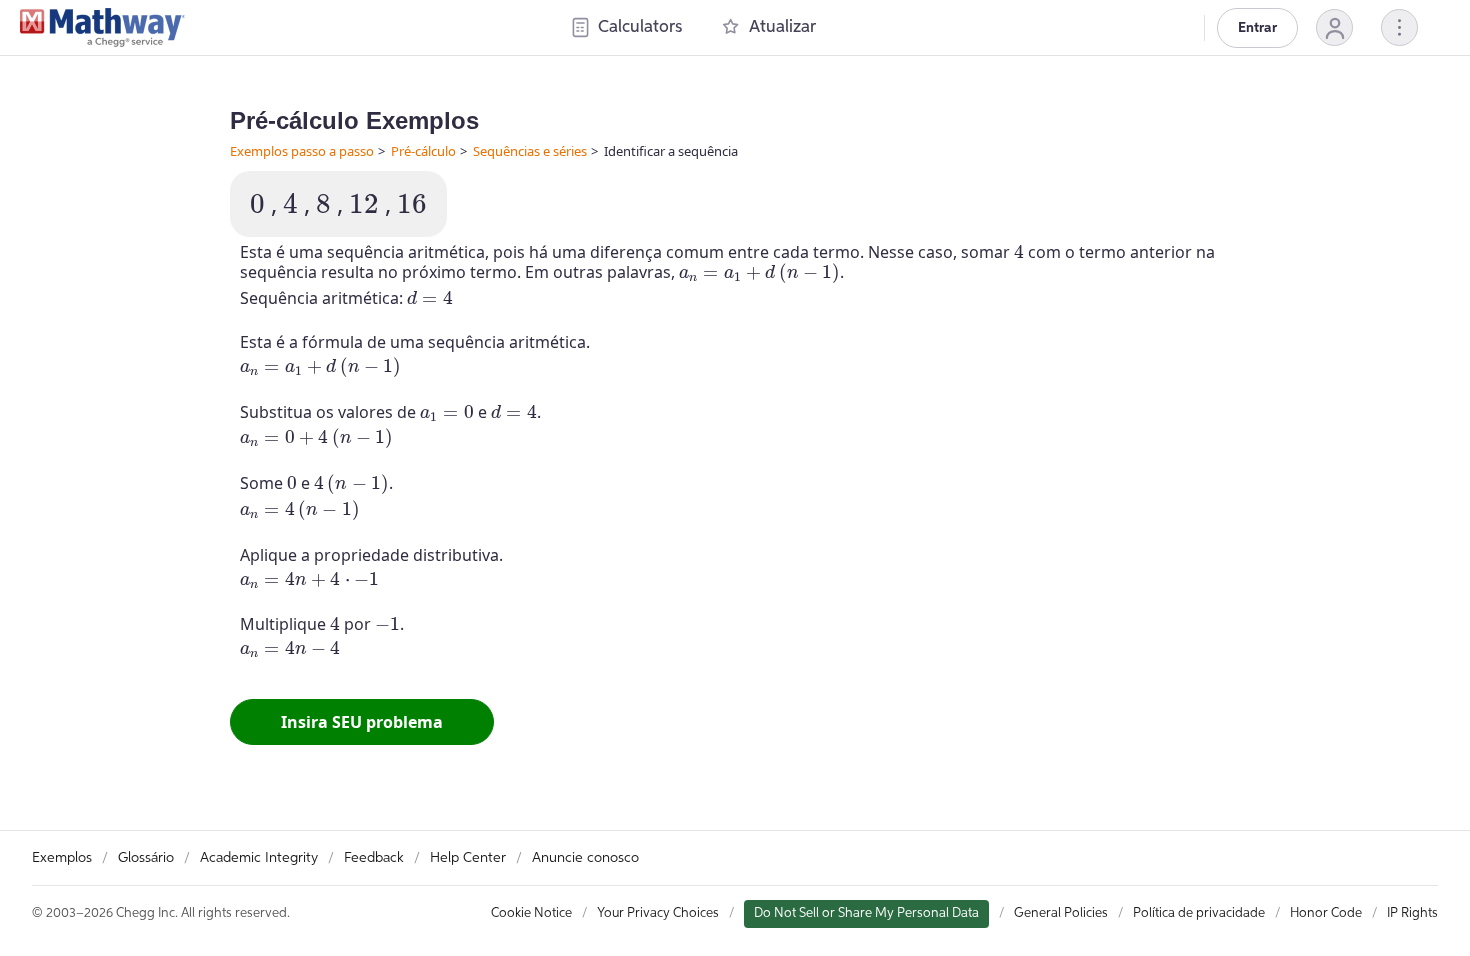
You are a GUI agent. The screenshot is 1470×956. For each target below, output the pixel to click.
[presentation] (257, 203)
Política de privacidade (1199, 913)
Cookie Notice (531, 913)
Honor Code (1326, 913)
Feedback (374, 858)
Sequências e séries (530, 151)
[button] (1334, 27)
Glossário (146, 858)
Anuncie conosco (585, 858)
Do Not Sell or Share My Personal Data (866, 913)
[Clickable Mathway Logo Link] (102, 28)
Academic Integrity (259, 858)
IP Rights (1412, 913)
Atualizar (782, 27)
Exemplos (62, 858)
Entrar (1257, 28)
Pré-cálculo (423, 151)
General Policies (1061, 913)
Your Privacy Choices (658, 913)
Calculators (640, 27)
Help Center (468, 858)
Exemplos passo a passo (302, 151)
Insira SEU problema (362, 722)
